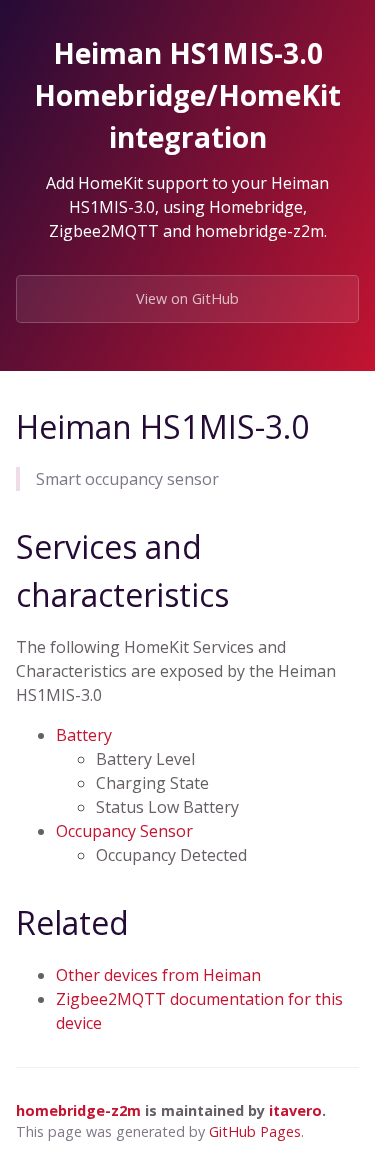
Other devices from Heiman (158, 975)
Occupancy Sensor (124, 831)
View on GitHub (187, 298)
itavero (295, 1110)
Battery (84, 735)
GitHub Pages (255, 1131)
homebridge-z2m (78, 1110)
